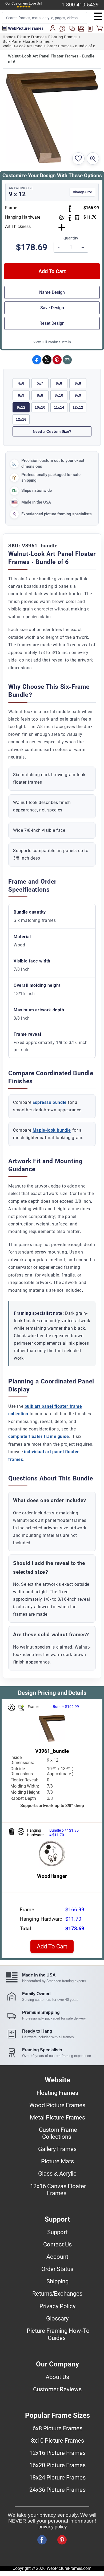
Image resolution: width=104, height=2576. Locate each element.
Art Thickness (18, 227)
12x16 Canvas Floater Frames (58, 2190)
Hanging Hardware (23, 217)
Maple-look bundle (52, 1130)
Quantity (71, 238)
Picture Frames (31, 37)
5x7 (40, 383)
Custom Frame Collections (58, 2133)
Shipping (57, 2281)
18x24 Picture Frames (57, 2477)
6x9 (21, 395)
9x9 (78, 395)
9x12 (21, 407)
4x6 (21, 383)
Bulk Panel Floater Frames (26, 42)
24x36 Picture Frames (57, 2490)
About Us (57, 2377)
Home (8, 37)
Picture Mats (57, 2161)
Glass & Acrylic (57, 2173)
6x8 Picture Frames (57, 2428)
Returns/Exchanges (57, 2293)
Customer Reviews (57, 2389)
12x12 (78, 407)
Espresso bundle (50, 1102)
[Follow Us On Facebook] (42, 2540)
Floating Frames (63, 37)
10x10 (40, 407)
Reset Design (52, 323)
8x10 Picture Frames (57, 2440)
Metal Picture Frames (57, 2117)
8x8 (40, 395)
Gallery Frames (57, 2149)
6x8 (78, 383)
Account (57, 2257)
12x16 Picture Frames (57, 2453)
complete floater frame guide (39, 1436)
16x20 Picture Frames (57, 2465)
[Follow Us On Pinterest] (62, 2540)
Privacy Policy (57, 2306)
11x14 (59, 407)
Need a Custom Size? (52, 431)
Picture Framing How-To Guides (58, 2334)
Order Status (57, 2269)
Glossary (57, 2318)
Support (57, 2232)
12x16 (21, 419)
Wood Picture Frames (57, 2105)
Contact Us (57, 2244)
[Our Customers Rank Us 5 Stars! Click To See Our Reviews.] (24, 7)
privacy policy (53, 2527)
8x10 (59, 395)
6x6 (59, 383)
